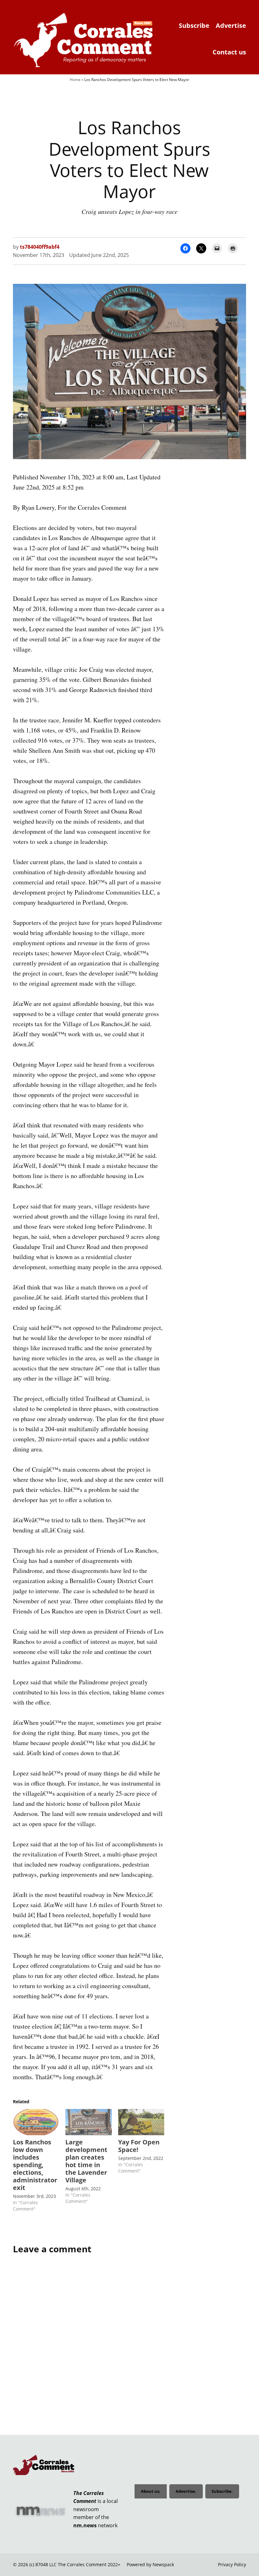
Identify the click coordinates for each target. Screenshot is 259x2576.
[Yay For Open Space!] (141, 2122)
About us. (151, 2491)
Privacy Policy (232, 2564)
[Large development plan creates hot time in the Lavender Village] (88, 2122)
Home (75, 80)
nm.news (85, 2525)
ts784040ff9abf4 (40, 247)
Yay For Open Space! (139, 2146)
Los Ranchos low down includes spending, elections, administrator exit (35, 2165)
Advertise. (186, 2491)
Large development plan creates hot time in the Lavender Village (86, 2161)
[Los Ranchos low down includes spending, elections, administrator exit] (36, 2122)
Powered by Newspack (150, 2564)
